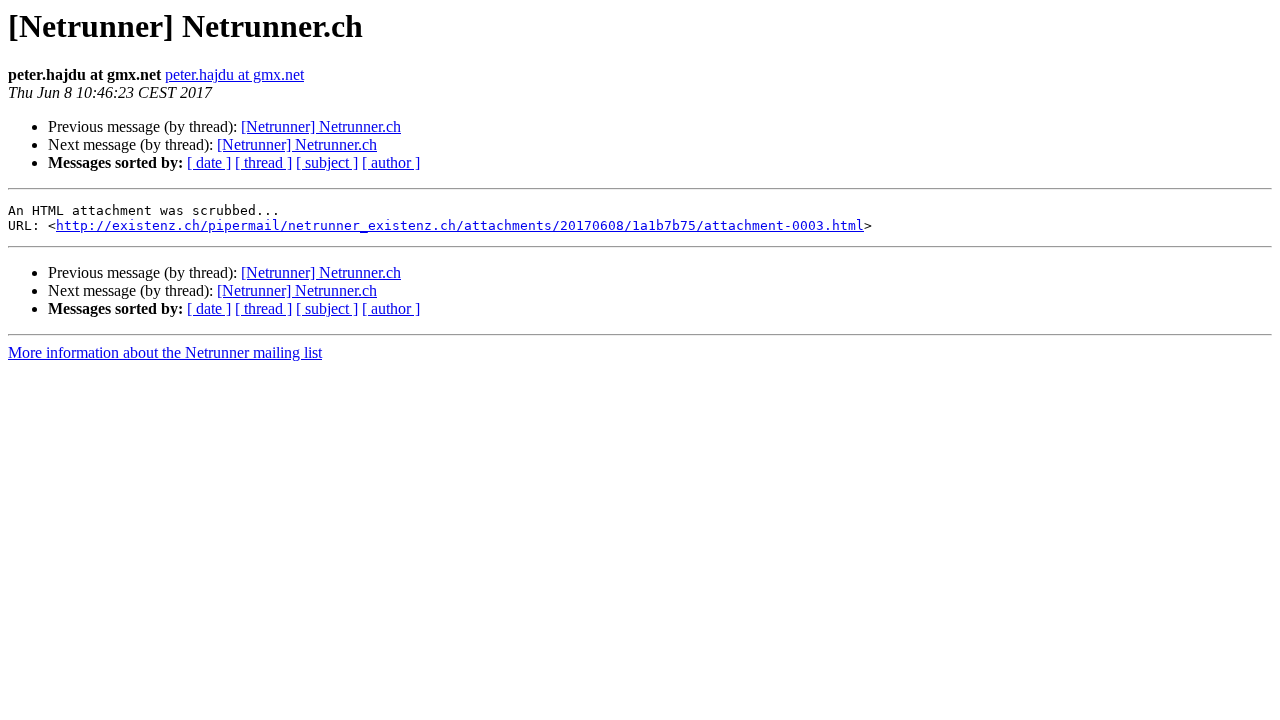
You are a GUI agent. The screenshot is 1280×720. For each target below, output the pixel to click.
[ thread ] (263, 162)
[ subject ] (327, 162)
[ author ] (391, 162)
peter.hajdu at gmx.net (234, 74)
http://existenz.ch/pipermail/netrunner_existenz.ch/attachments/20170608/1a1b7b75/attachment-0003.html (460, 225)
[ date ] (209, 162)
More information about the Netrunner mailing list (165, 352)
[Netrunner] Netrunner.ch (321, 126)
